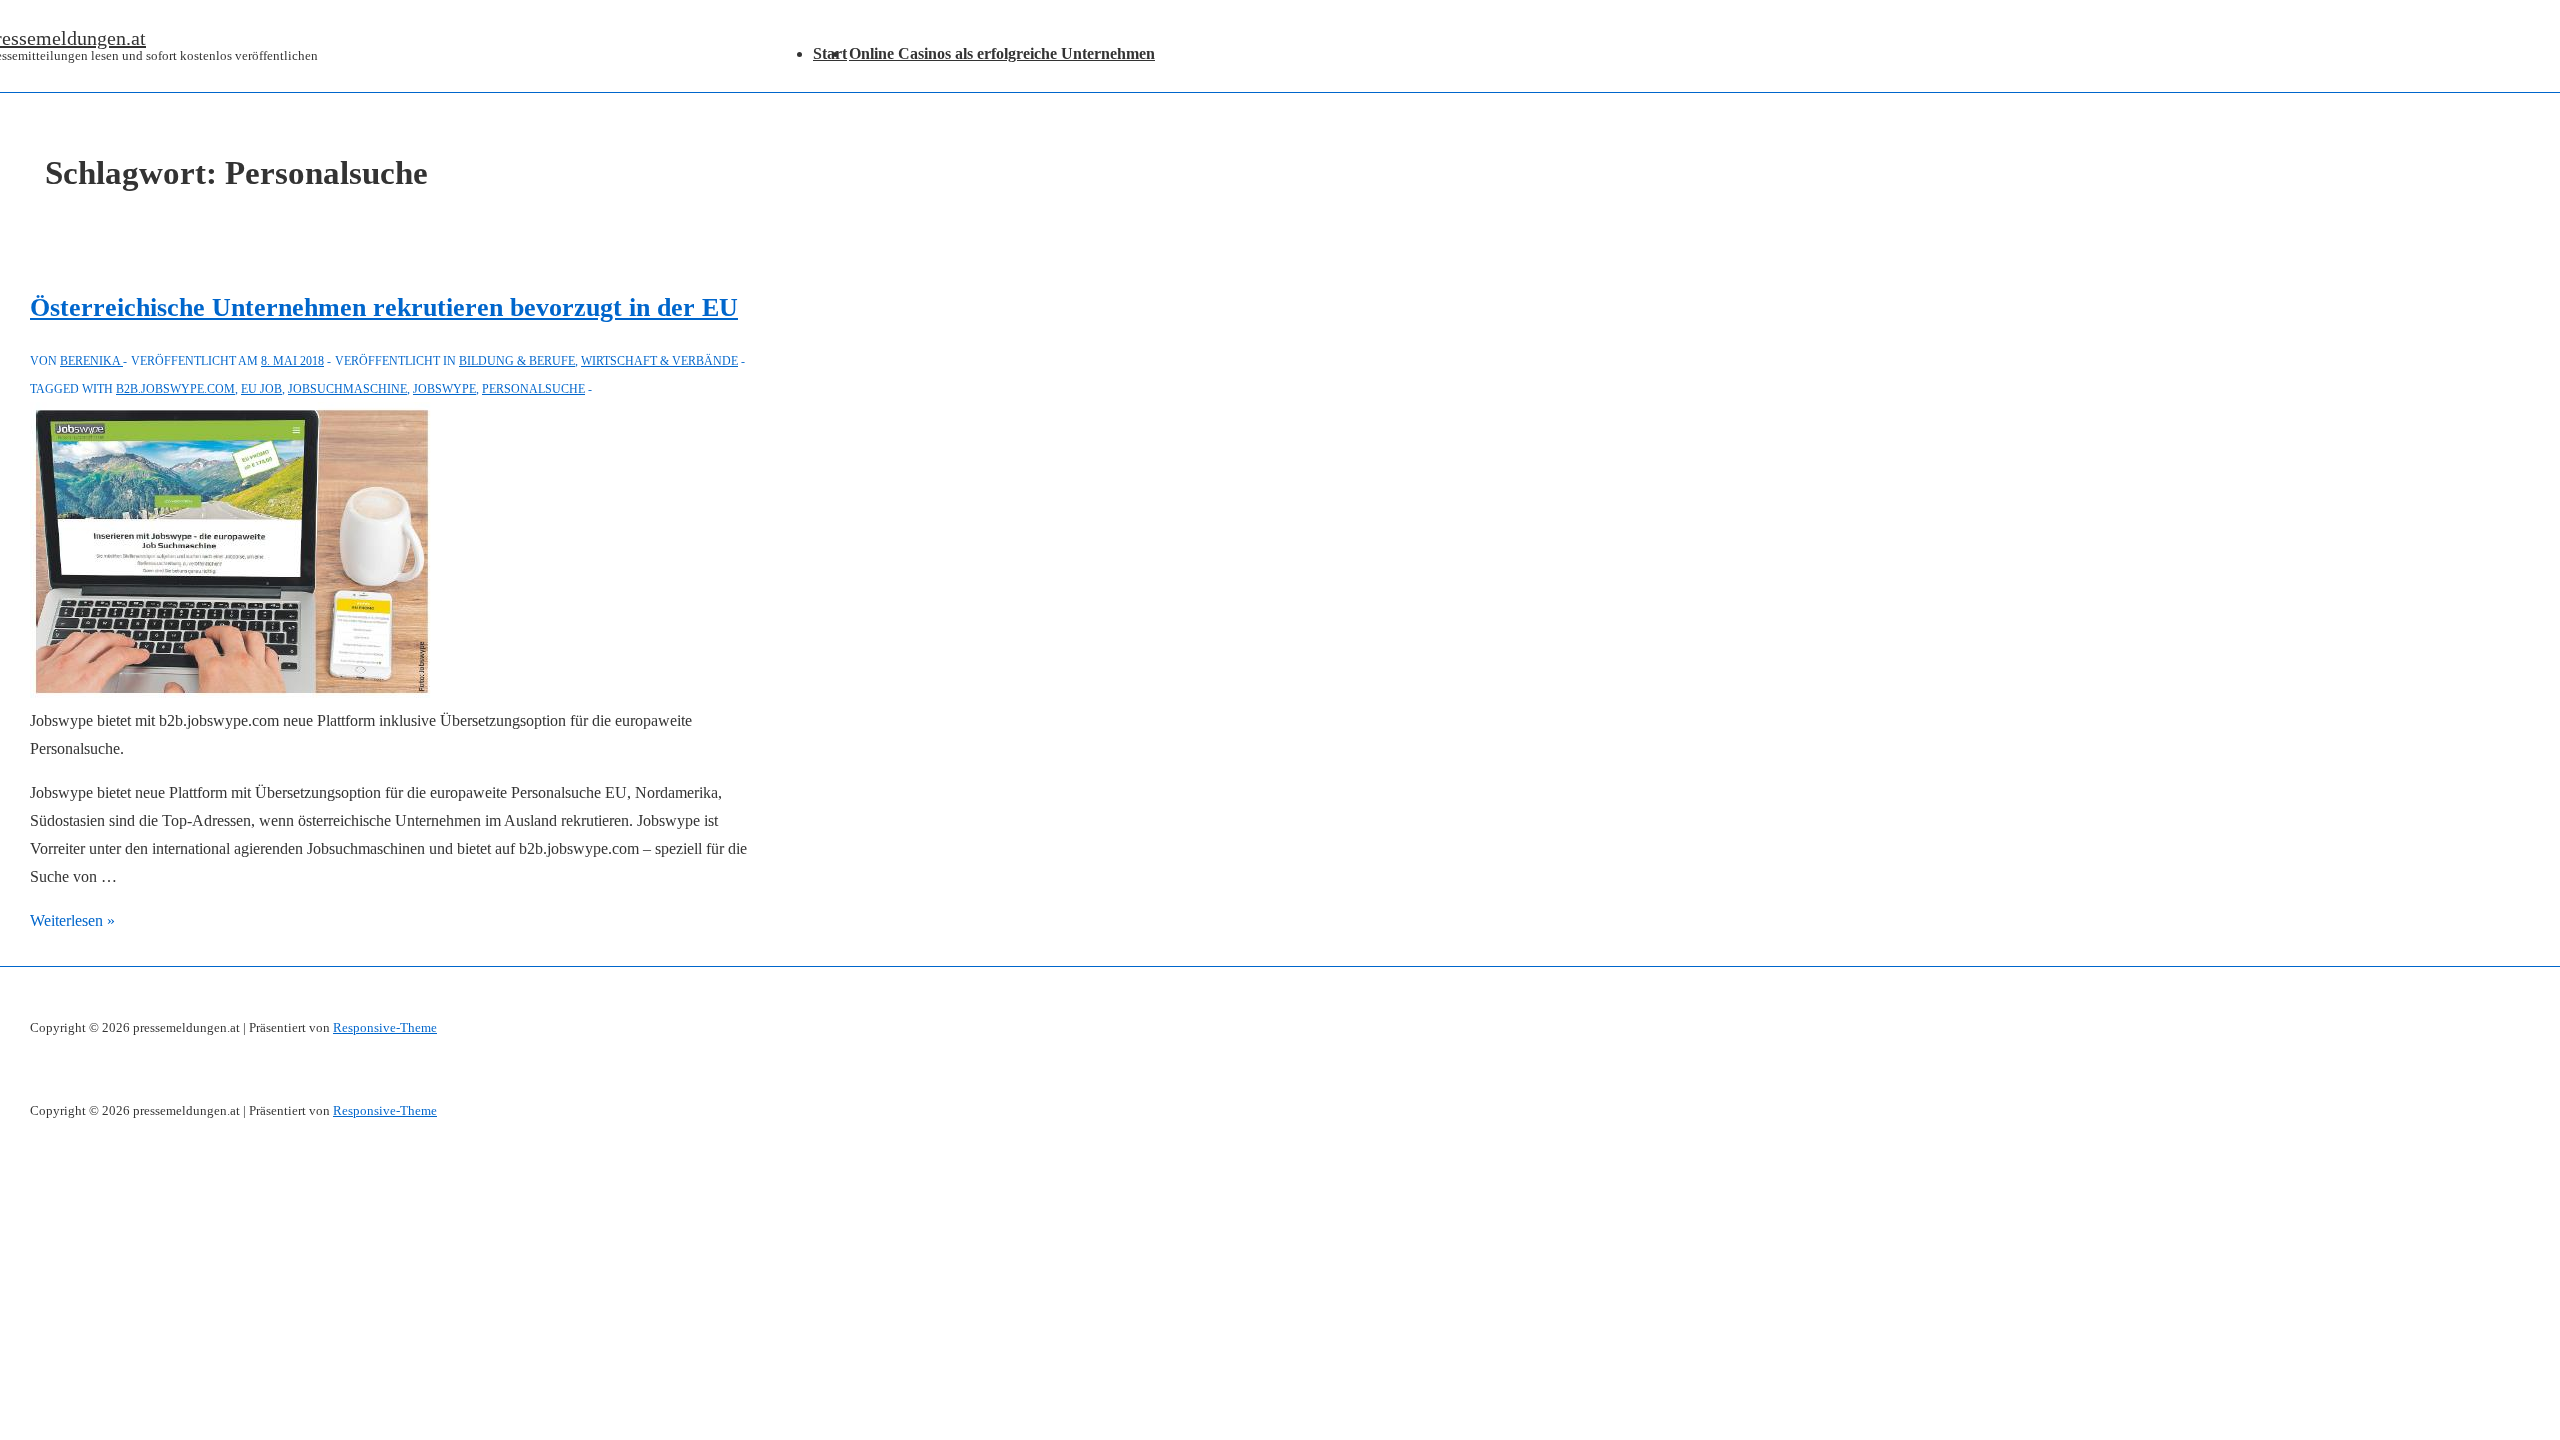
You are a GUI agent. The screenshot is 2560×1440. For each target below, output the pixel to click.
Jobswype (444, 389)
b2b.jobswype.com (175, 389)
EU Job (261, 389)
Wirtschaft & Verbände (659, 361)
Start (830, 53)
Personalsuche (533, 389)
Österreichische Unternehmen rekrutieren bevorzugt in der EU (384, 307)
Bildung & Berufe (517, 361)
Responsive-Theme (385, 1027)
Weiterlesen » (72, 920)
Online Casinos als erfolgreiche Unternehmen (1002, 53)
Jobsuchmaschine (347, 389)
